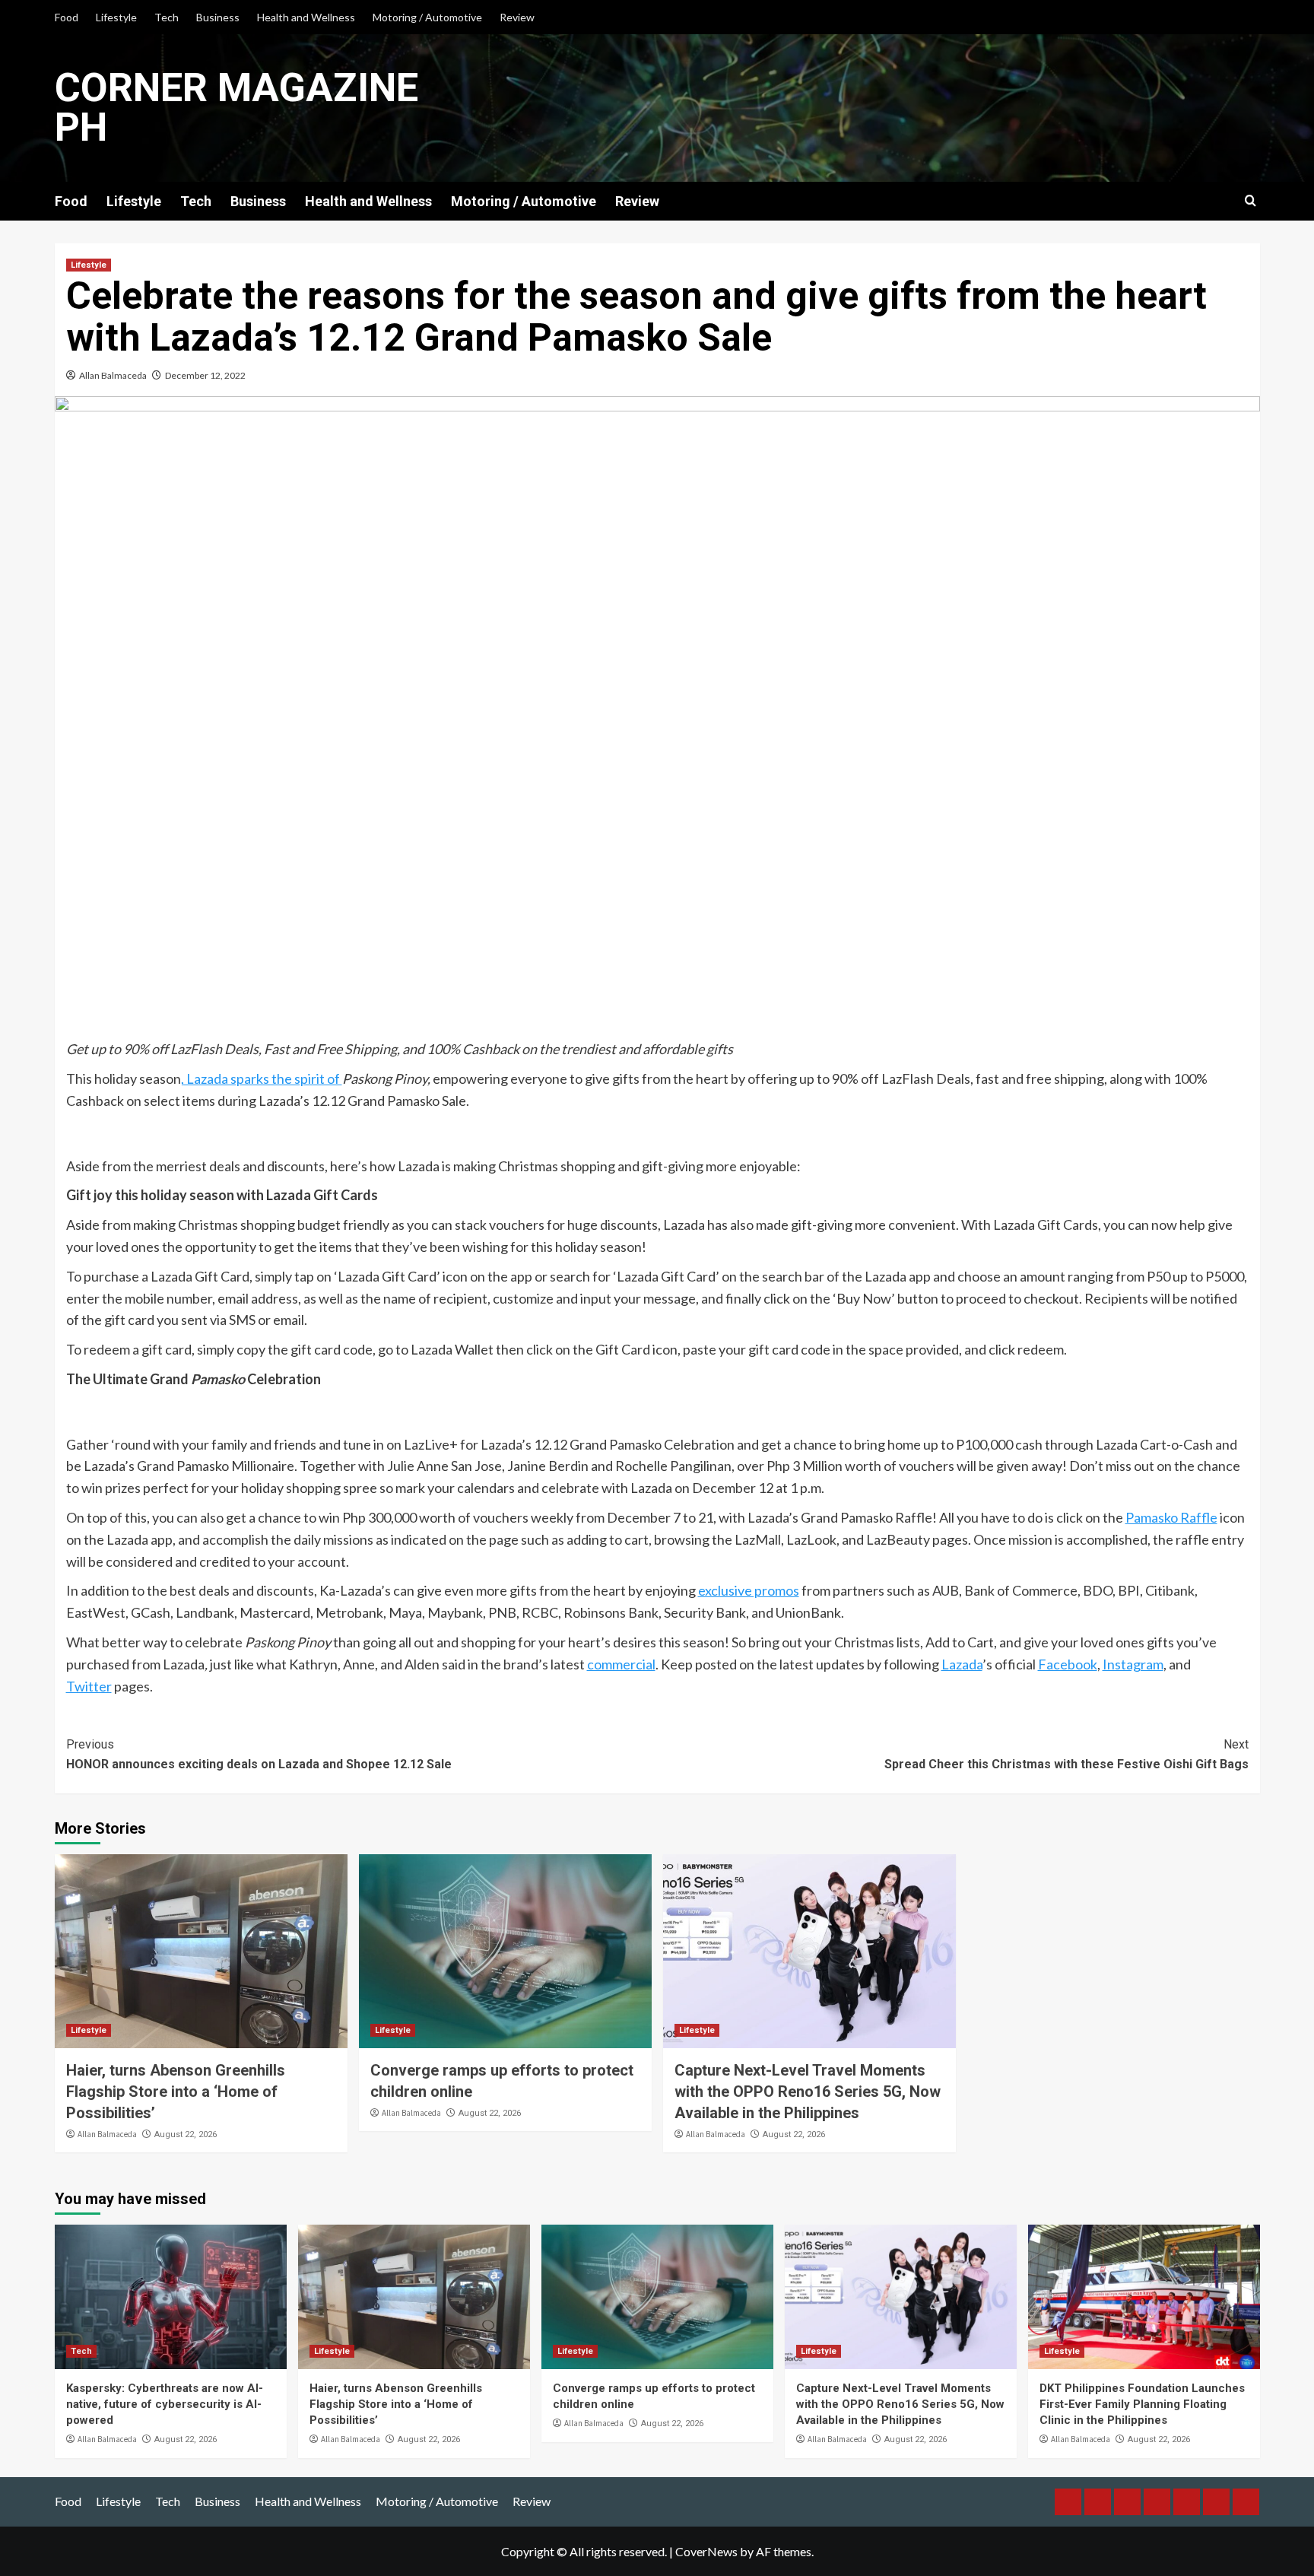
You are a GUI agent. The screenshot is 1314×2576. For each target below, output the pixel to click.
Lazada (962, 1664)
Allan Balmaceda (113, 375)
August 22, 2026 (186, 2134)
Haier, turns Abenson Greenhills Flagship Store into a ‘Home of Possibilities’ (176, 2092)
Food (67, 17)
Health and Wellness (306, 17)
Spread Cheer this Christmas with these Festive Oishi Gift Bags (1066, 1754)
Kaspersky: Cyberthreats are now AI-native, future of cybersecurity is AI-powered (165, 2404)
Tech (167, 17)
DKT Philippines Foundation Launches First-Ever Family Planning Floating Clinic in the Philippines (1142, 2404)
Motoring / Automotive (427, 17)
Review (517, 17)
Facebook (1068, 1664)
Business (218, 17)
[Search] (1251, 201)
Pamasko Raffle (1171, 1517)
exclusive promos (749, 1590)
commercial (621, 1664)
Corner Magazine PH (236, 108)
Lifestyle (116, 17)
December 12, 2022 (205, 375)
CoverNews (706, 2551)
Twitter (89, 1686)
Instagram (1133, 1664)
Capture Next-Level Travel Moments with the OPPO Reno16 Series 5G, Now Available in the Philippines (808, 2092)
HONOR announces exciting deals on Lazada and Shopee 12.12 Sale (259, 1754)
